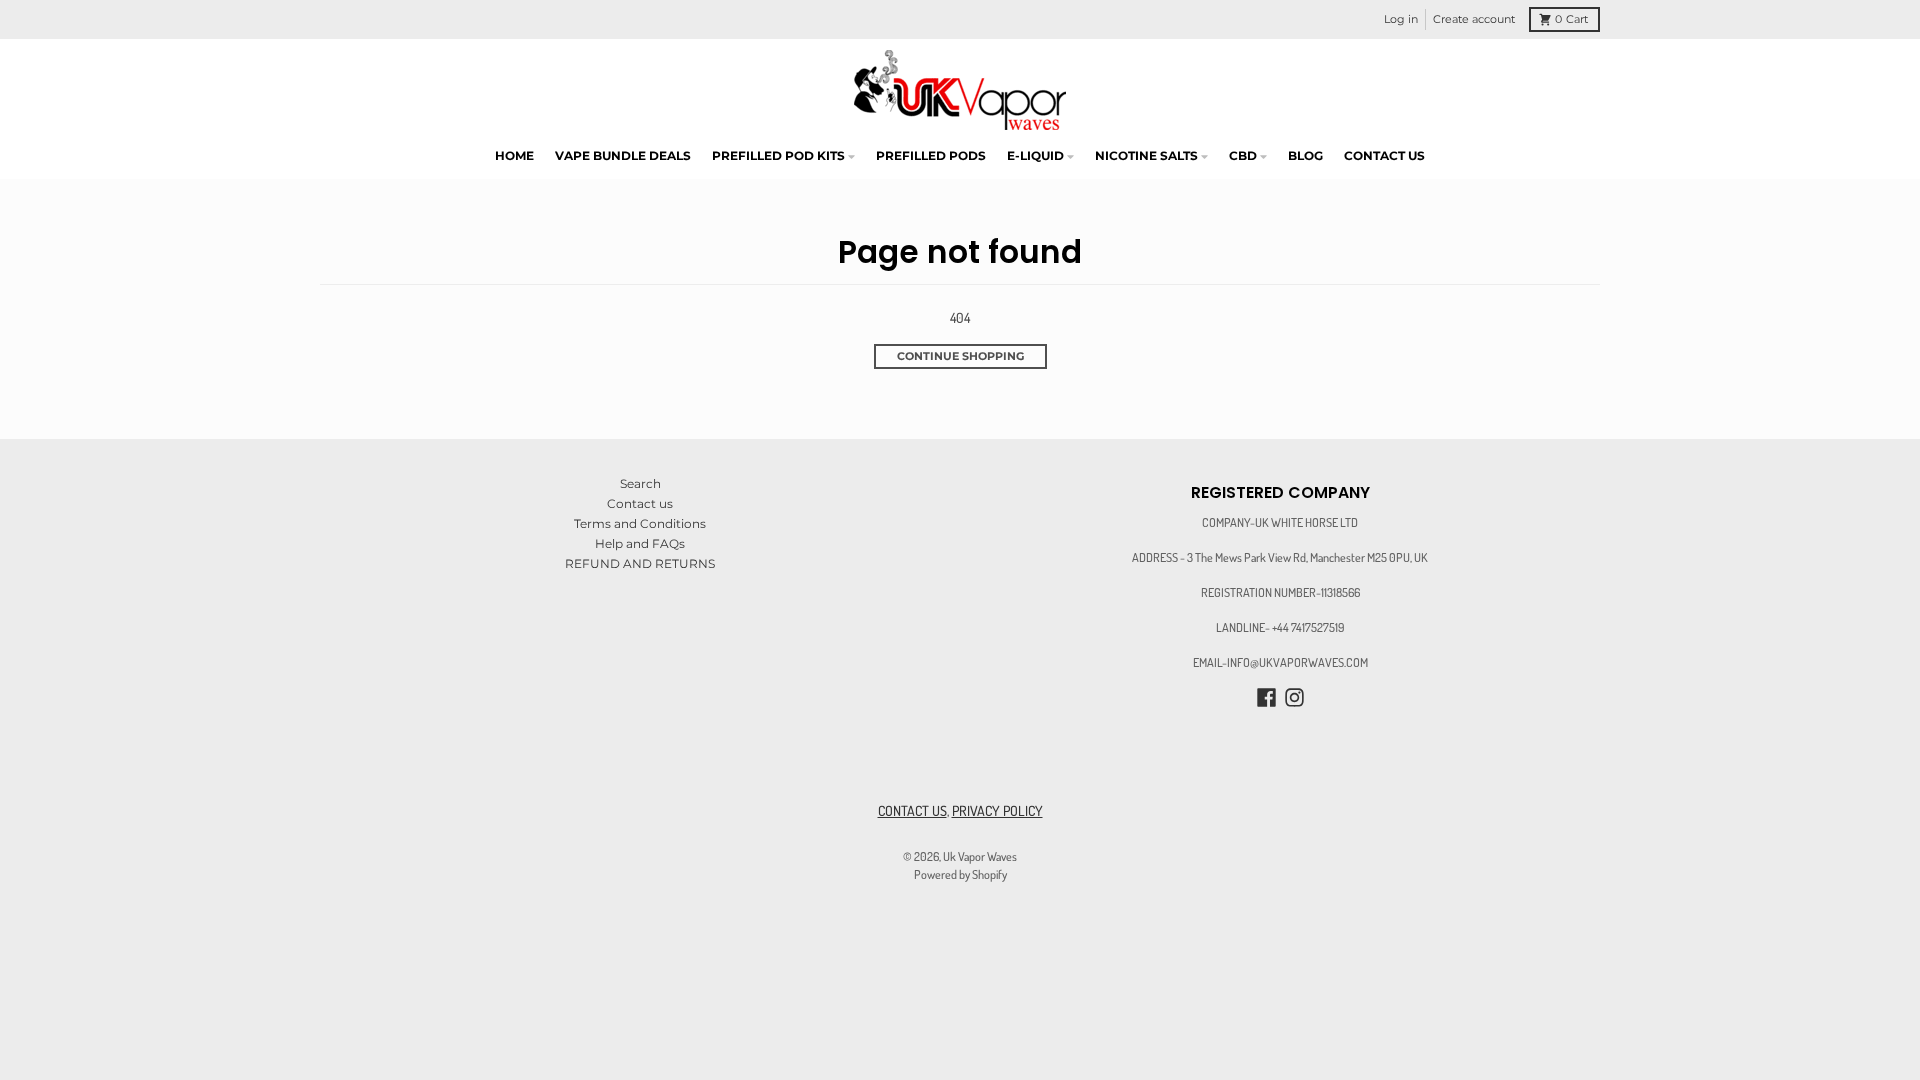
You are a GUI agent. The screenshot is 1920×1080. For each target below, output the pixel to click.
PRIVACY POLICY (997, 810)
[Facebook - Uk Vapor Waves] (1266, 697)
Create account (1474, 19)
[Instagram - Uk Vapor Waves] (1294, 697)
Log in (1401, 19)
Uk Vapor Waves (980, 856)
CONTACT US (912, 810)
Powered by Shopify (960, 874)
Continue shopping (960, 356)
